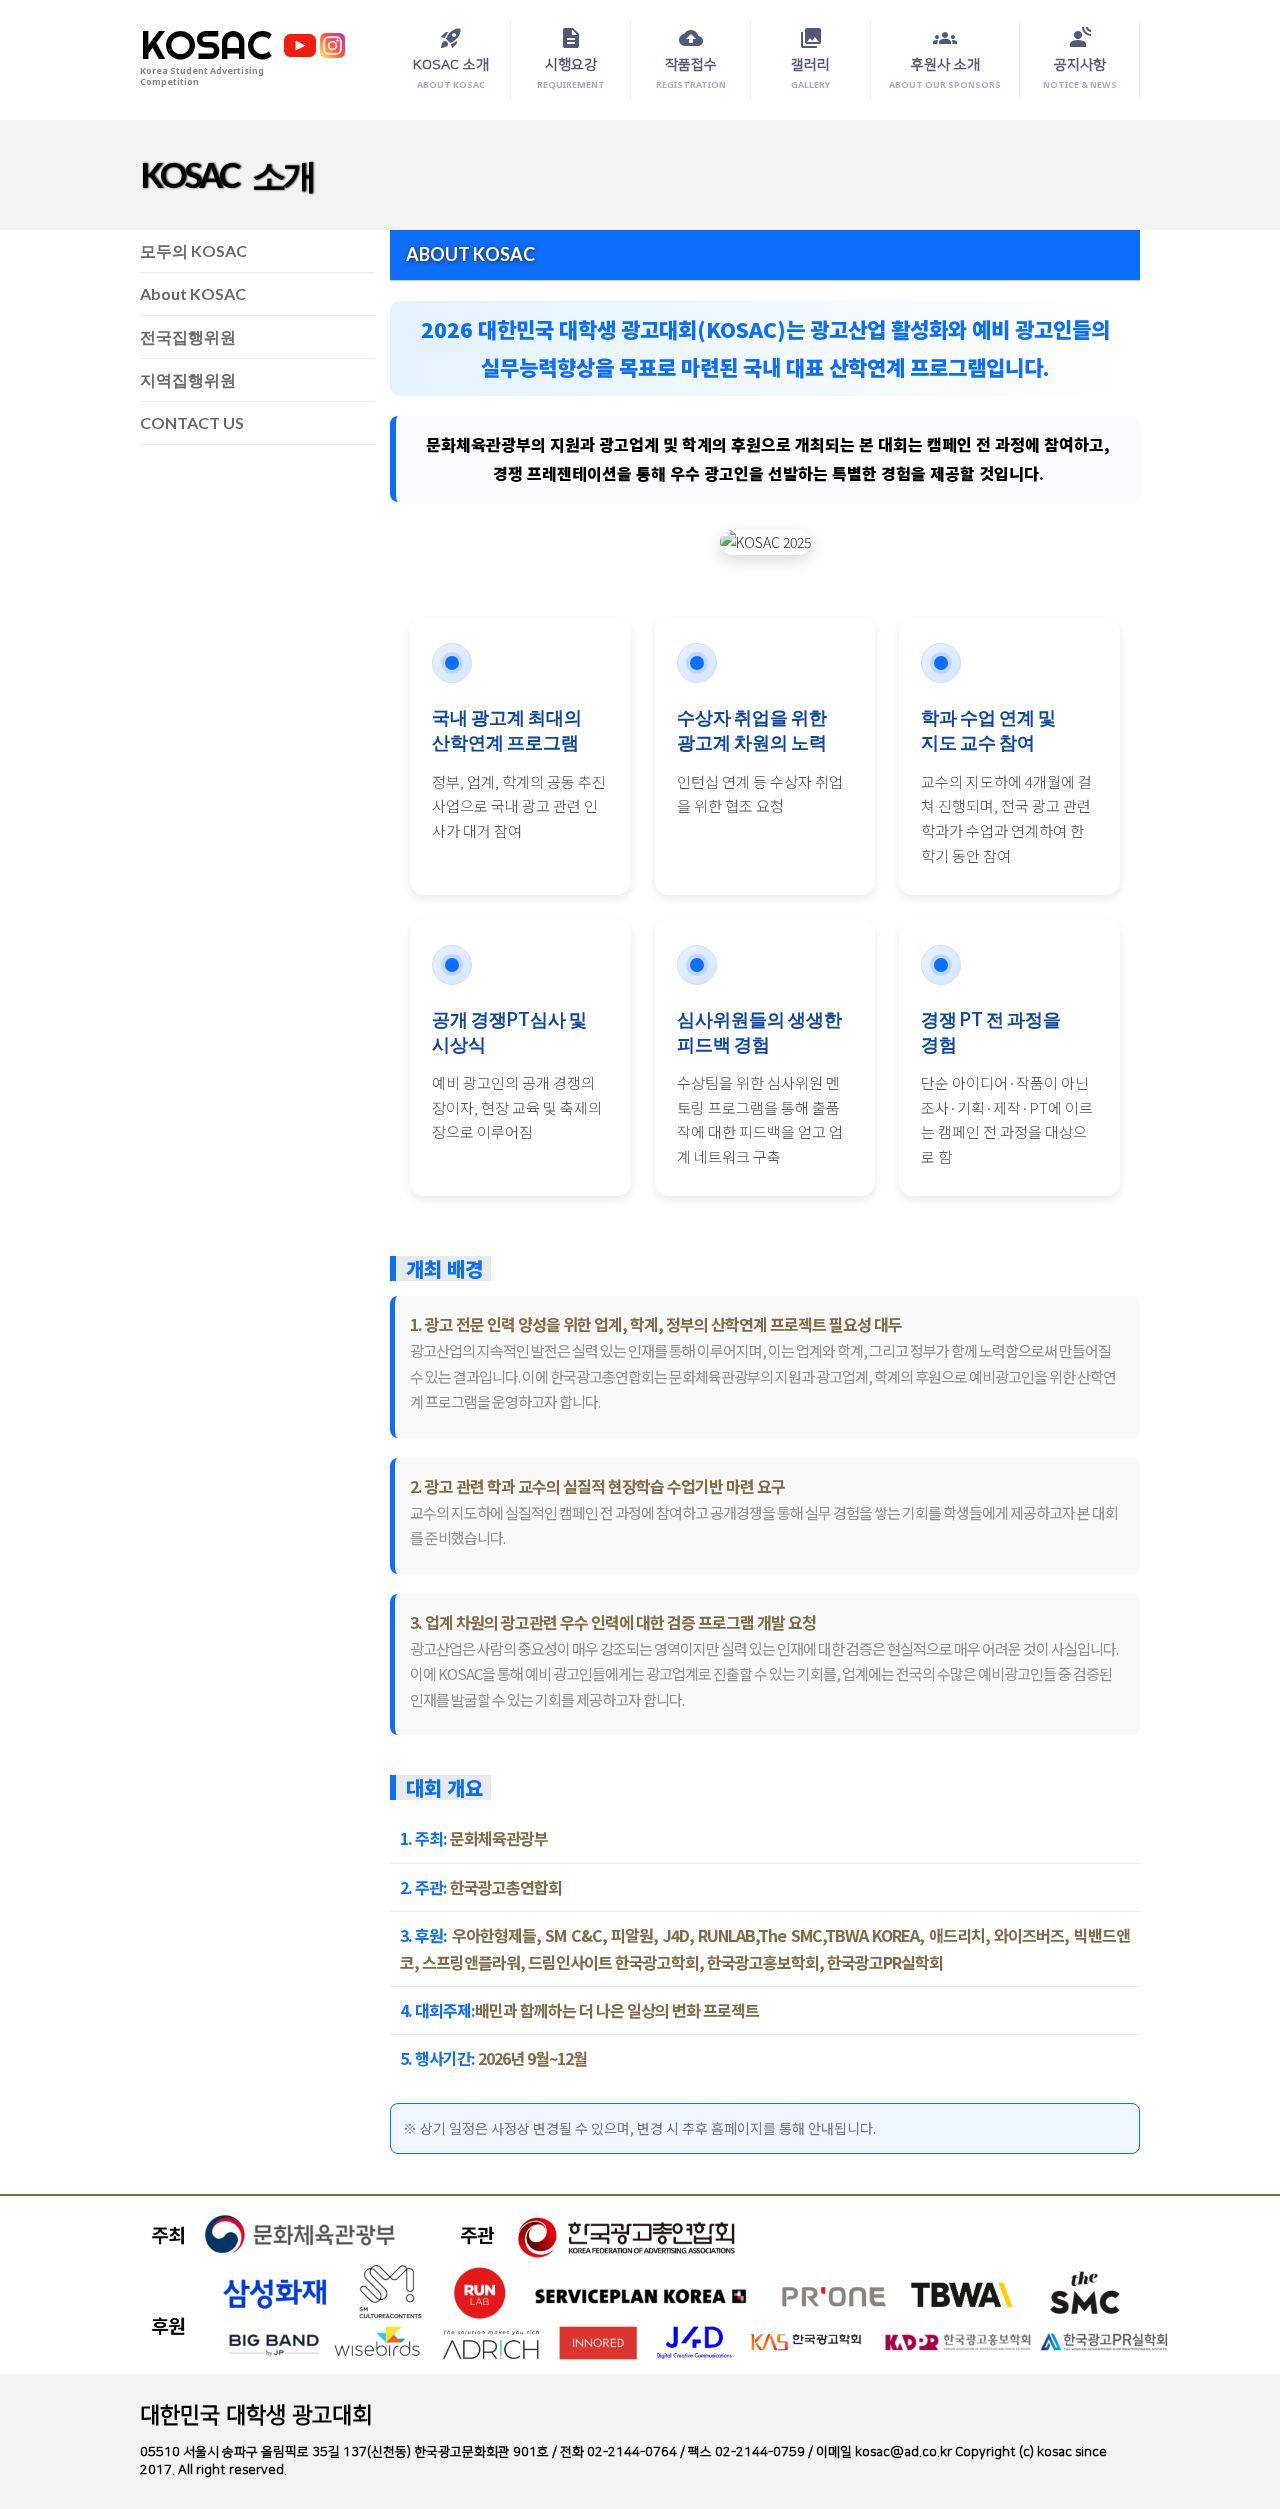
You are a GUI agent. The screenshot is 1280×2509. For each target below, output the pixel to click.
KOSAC (206, 45)
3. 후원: (423, 1935)
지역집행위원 (188, 379)
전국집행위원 (188, 336)
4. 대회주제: (437, 2010)
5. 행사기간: (437, 2058)
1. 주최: (423, 1838)
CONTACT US (192, 422)
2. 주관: (423, 1887)
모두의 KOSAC (193, 250)
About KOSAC (193, 293)
